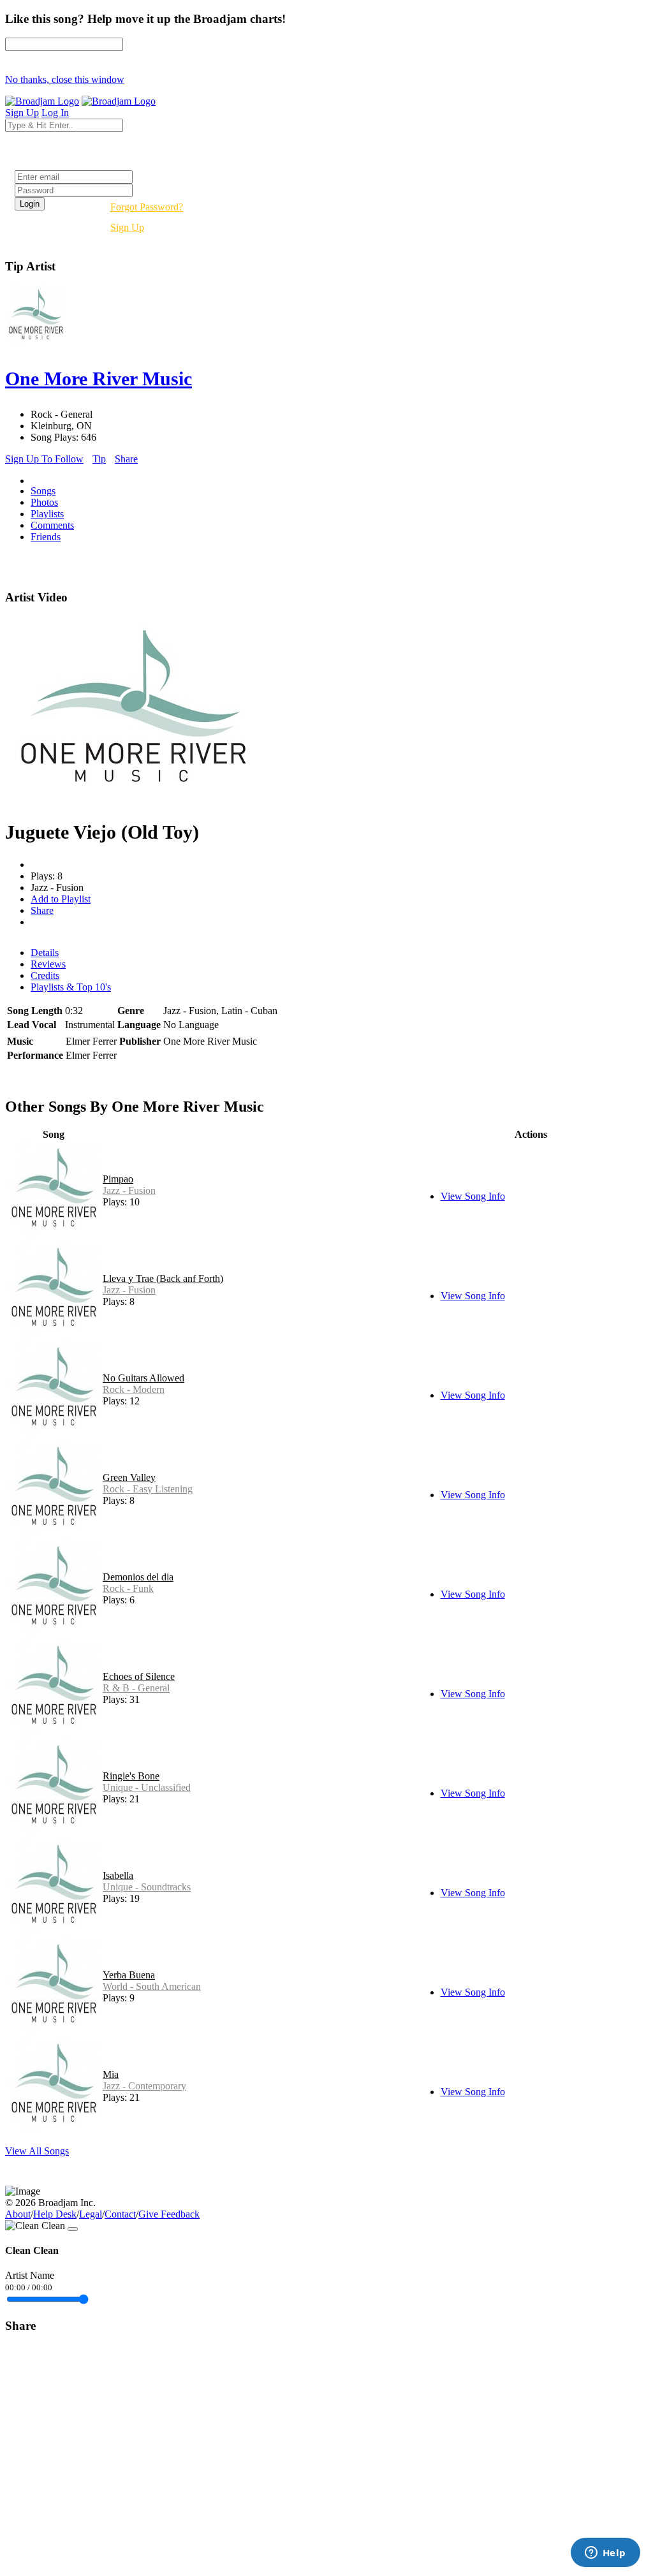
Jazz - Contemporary (144, 2086)
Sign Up (127, 227)
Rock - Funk (128, 1588)
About (18, 2214)
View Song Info (473, 1196)
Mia (111, 2074)
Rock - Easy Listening (148, 1489)
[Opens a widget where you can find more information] (605, 2554)
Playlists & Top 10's (71, 987)
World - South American (152, 1986)
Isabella (118, 1875)
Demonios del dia (138, 1577)
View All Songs (37, 2151)
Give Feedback (169, 2214)
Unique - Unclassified (147, 1787)
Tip (99, 459)
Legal (91, 2214)
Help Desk (55, 2214)
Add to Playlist (61, 899)
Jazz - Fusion (129, 1190)
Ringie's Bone (131, 1776)
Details (45, 953)
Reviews (48, 964)
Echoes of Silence (139, 1676)
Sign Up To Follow (44, 459)
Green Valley (129, 1477)
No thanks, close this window (65, 79)
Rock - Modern (134, 1389)
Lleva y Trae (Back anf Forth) (163, 1278)
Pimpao (118, 1179)
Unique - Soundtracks (147, 1887)
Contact (120, 2214)
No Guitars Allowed (143, 1378)
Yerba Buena (129, 1975)
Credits (45, 975)
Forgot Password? (147, 207)
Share (126, 459)
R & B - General (136, 1688)
